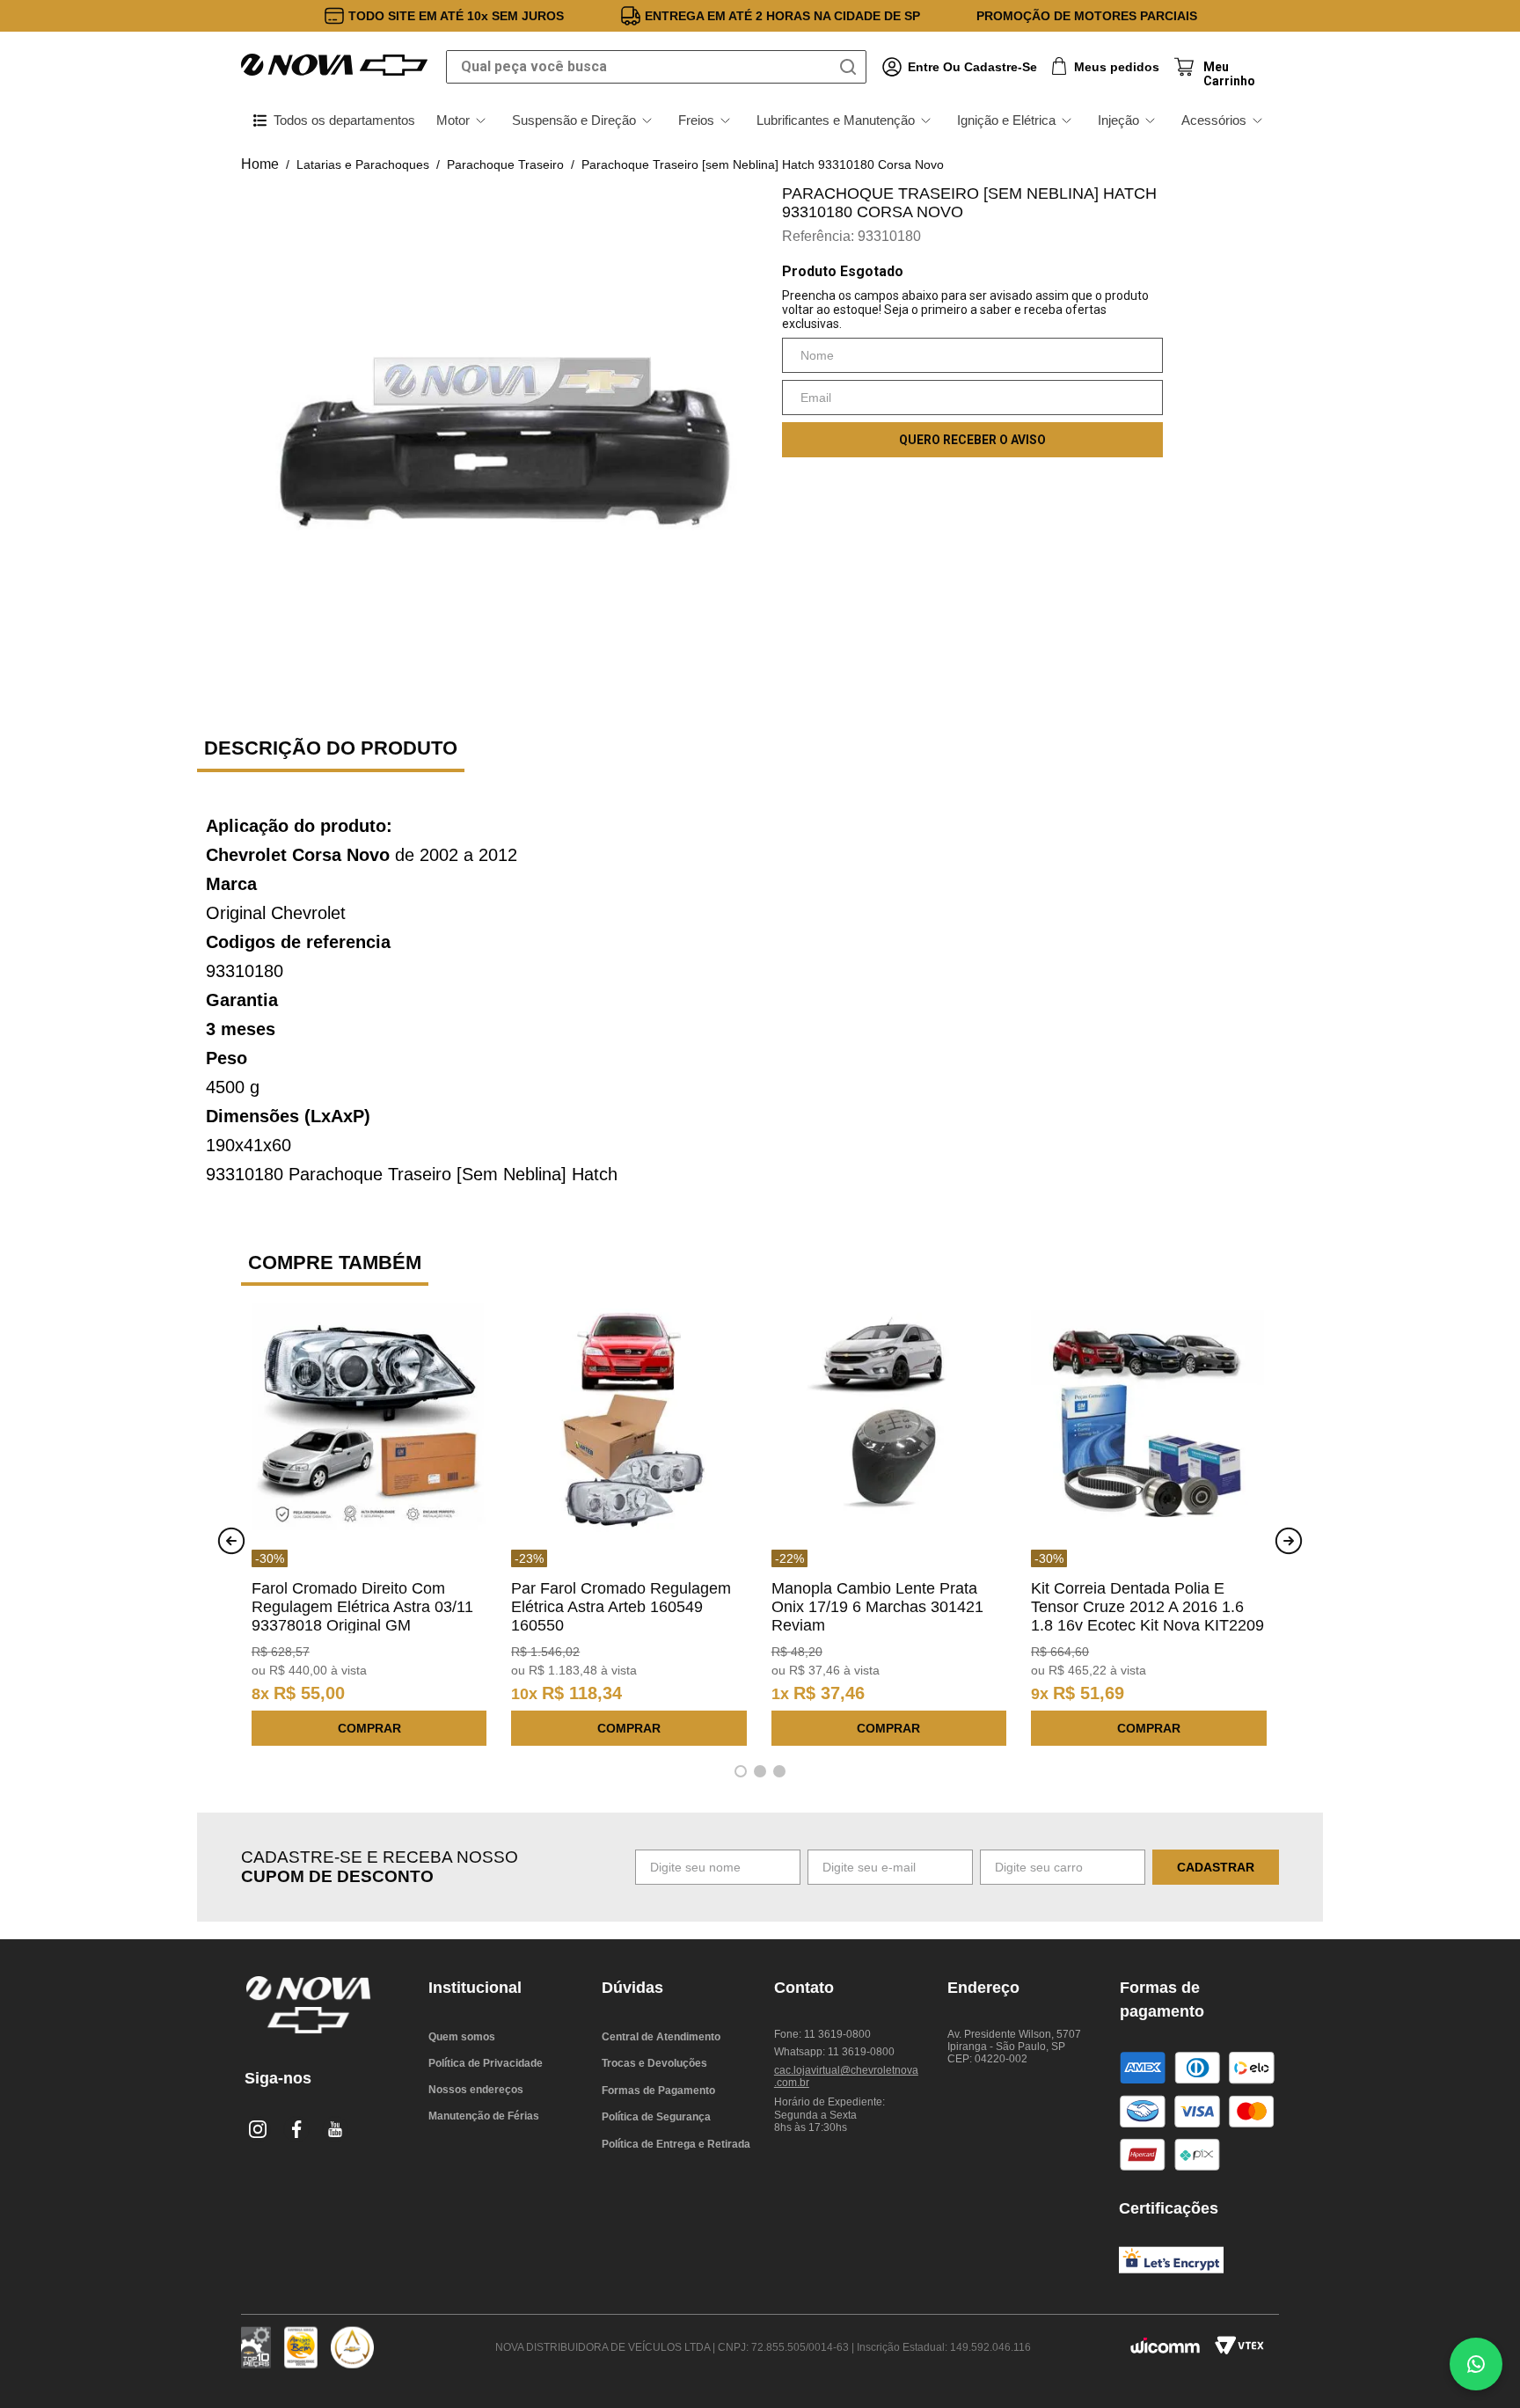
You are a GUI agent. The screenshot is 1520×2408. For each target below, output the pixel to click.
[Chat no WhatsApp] (1476, 2364)
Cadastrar (1216, 1867)
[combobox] (656, 67)
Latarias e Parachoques (363, 164)
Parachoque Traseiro (505, 164)
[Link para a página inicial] (260, 164)
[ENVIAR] (972, 440)
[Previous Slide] (231, 1541)
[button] (741, 1771)
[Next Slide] (1289, 1541)
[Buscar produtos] (851, 67)
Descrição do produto (331, 748)
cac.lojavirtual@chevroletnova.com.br (846, 2076)
